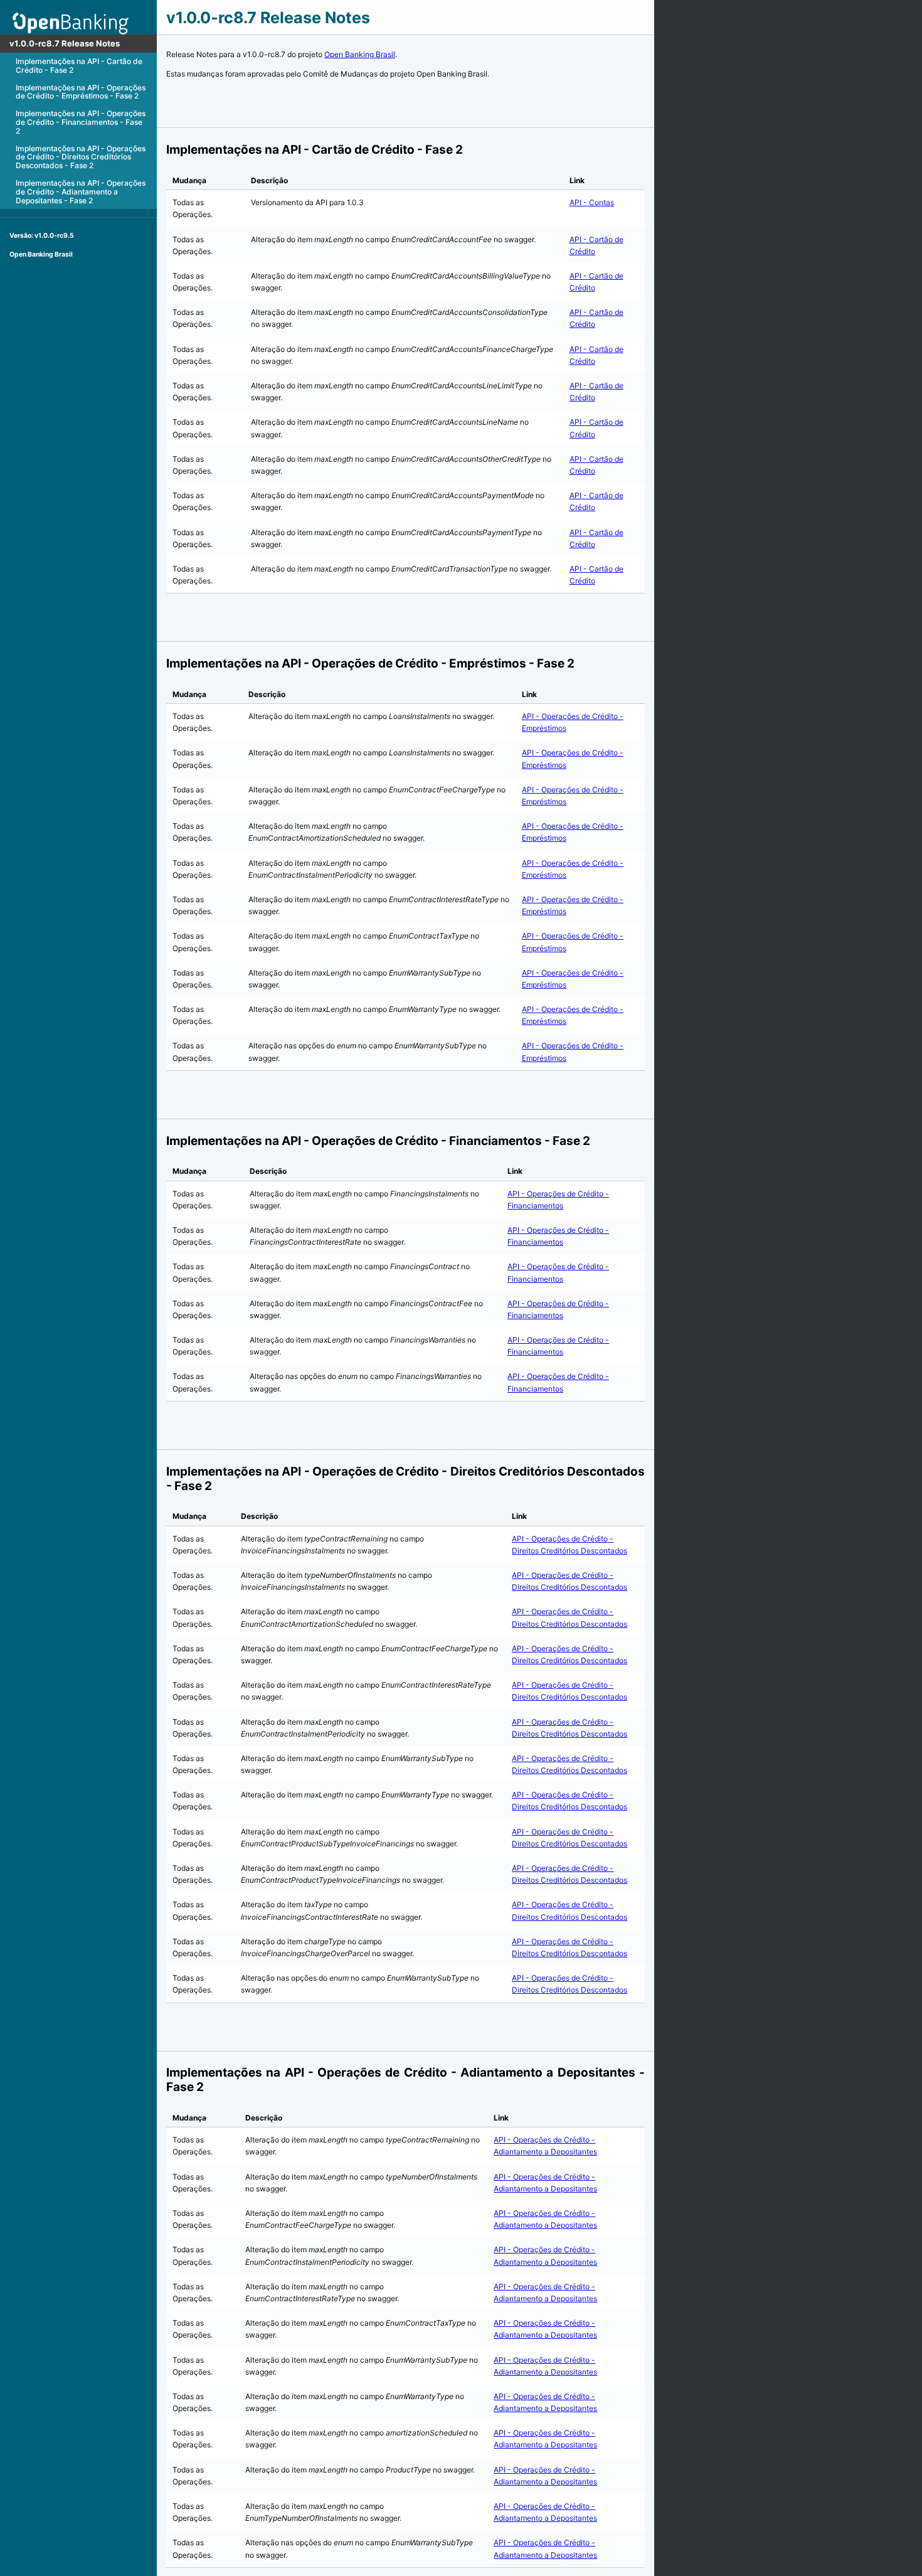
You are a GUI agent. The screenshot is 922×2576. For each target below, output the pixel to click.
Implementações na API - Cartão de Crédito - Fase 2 (79, 66)
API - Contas (592, 202)
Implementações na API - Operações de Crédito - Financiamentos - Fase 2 (81, 122)
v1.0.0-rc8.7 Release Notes (65, 43)
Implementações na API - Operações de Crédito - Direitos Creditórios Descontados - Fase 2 (81, 157)
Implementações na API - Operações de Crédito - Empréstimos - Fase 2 (81, 92)
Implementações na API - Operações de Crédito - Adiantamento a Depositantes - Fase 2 (81, 192)
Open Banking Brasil (41, 254)
